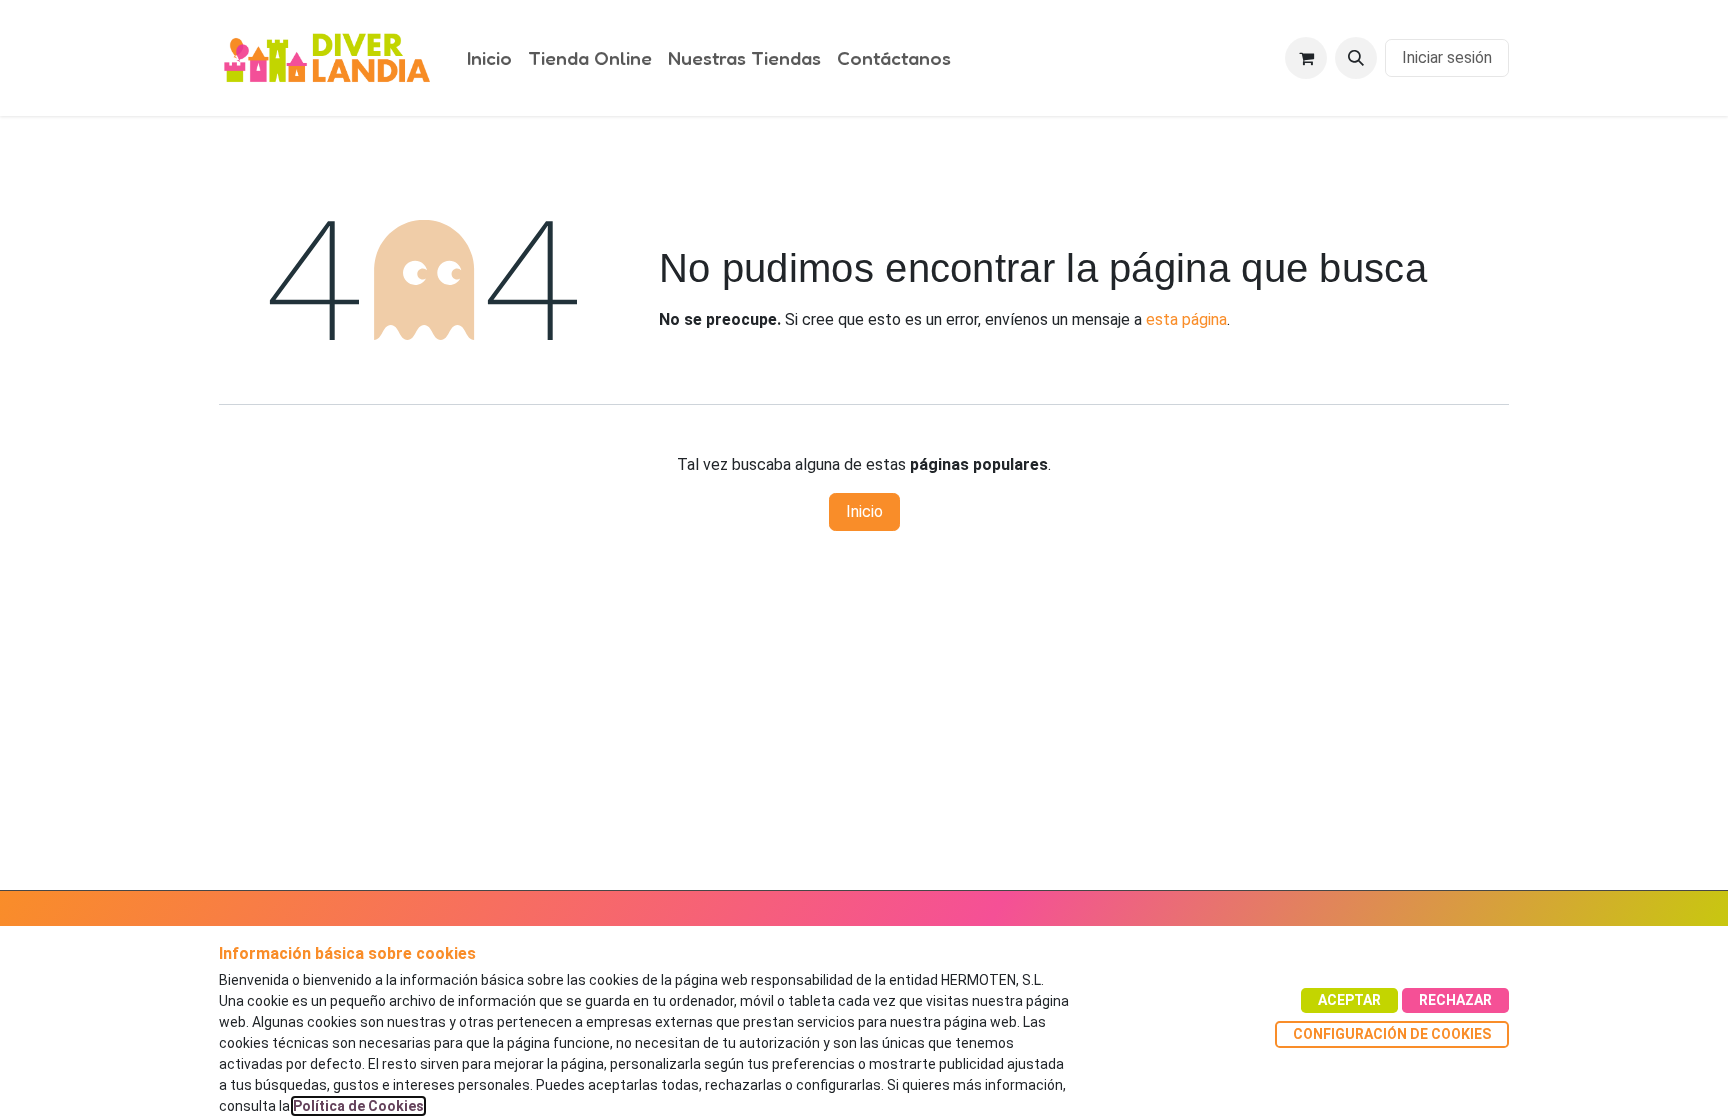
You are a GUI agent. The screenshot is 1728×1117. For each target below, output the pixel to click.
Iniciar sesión (1447, 57)
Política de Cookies (358, 1106)
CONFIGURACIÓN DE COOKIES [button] (1392, 1034)
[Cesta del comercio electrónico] (1306, 58)
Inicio (864, 511)
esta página (1186, 319)
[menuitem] (489, 58)
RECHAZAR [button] (1455, 1000)
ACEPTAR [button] (1349, 1000)
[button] (1356, 58)
